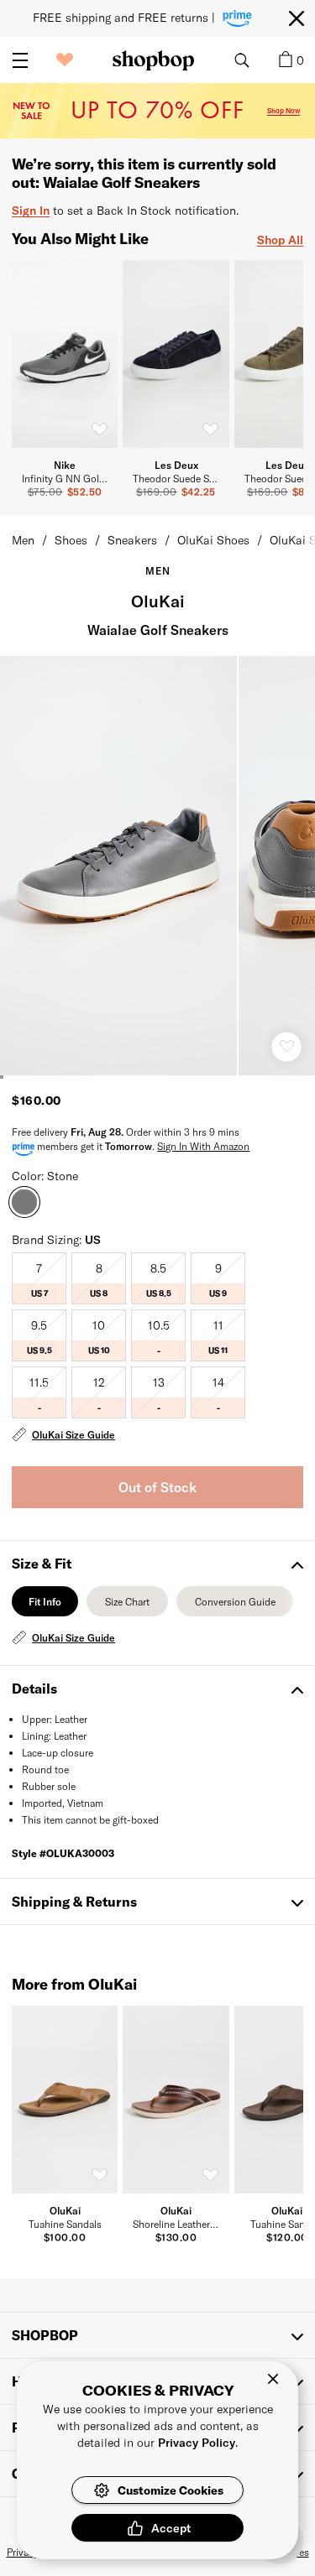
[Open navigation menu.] (20, 60)
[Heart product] (286, 1047)
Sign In (31, 210)
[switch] (99, 429)
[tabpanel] (157, 1637)
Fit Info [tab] (45, 1606)
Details (34, 1688)
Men (23, 540)
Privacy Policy (197, 2442)
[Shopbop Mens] (153, 60)
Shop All (280, 239)
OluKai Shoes (213, 540)
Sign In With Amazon (203, 1146)
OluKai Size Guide (73, 1434)
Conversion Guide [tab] (235, 1606)
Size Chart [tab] (127, 1606)
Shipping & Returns (74, 1901)
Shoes (71, 540)
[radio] (39, 1278)
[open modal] (119, 866)
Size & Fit (42, 1563)
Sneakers (132, 540)
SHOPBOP (45, 2335)
